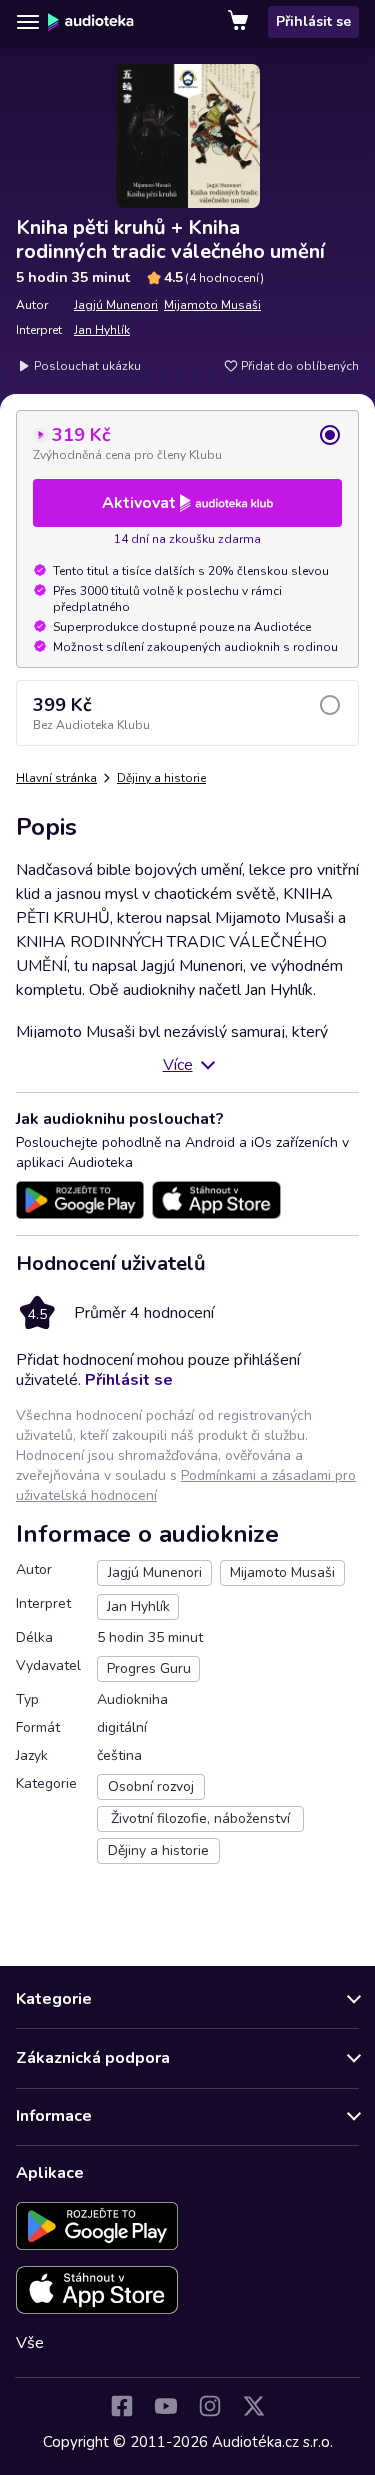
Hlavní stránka (56, 778)
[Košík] (240, 22)
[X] (254, 2406)
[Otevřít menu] (28, 22)
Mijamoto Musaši (212, 305)
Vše (30, 2343)
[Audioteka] (91, 22)
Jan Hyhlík (102, 330)
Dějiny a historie (161, 778)
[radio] (187, 443)
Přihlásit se (313, 21)
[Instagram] (210, 2406)
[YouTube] (166, 2406)
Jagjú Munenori (116, 305)
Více (178, 1065)
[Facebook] (122, 2406)
